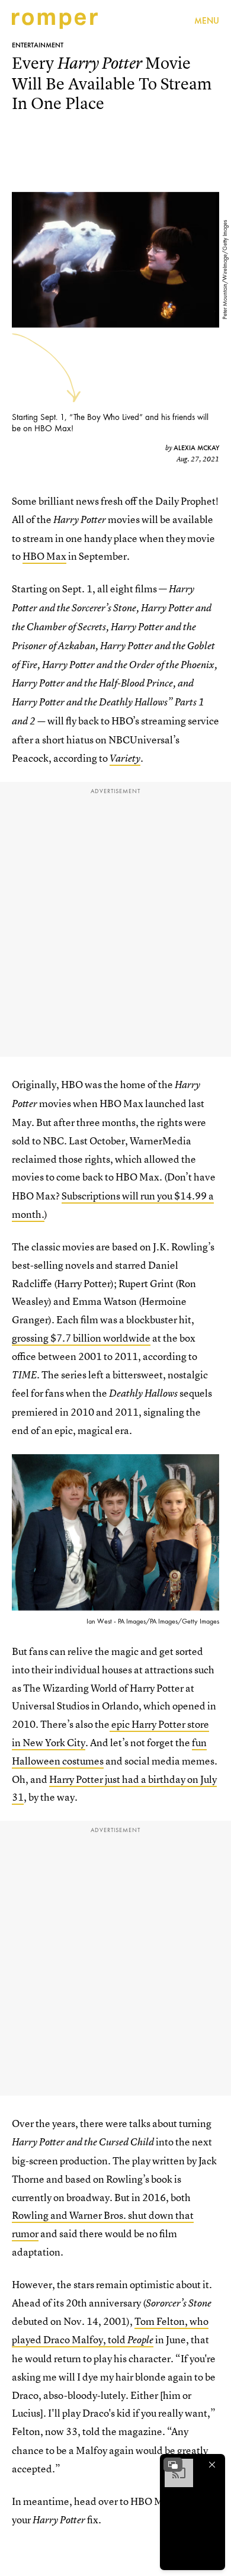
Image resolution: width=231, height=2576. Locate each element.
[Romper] (55, 21)
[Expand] (173, 2465)
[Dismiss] (212, 2465)
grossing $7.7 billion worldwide (81, 1338)
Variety (125, 758)
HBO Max (44, 556)
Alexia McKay (196, 448)
